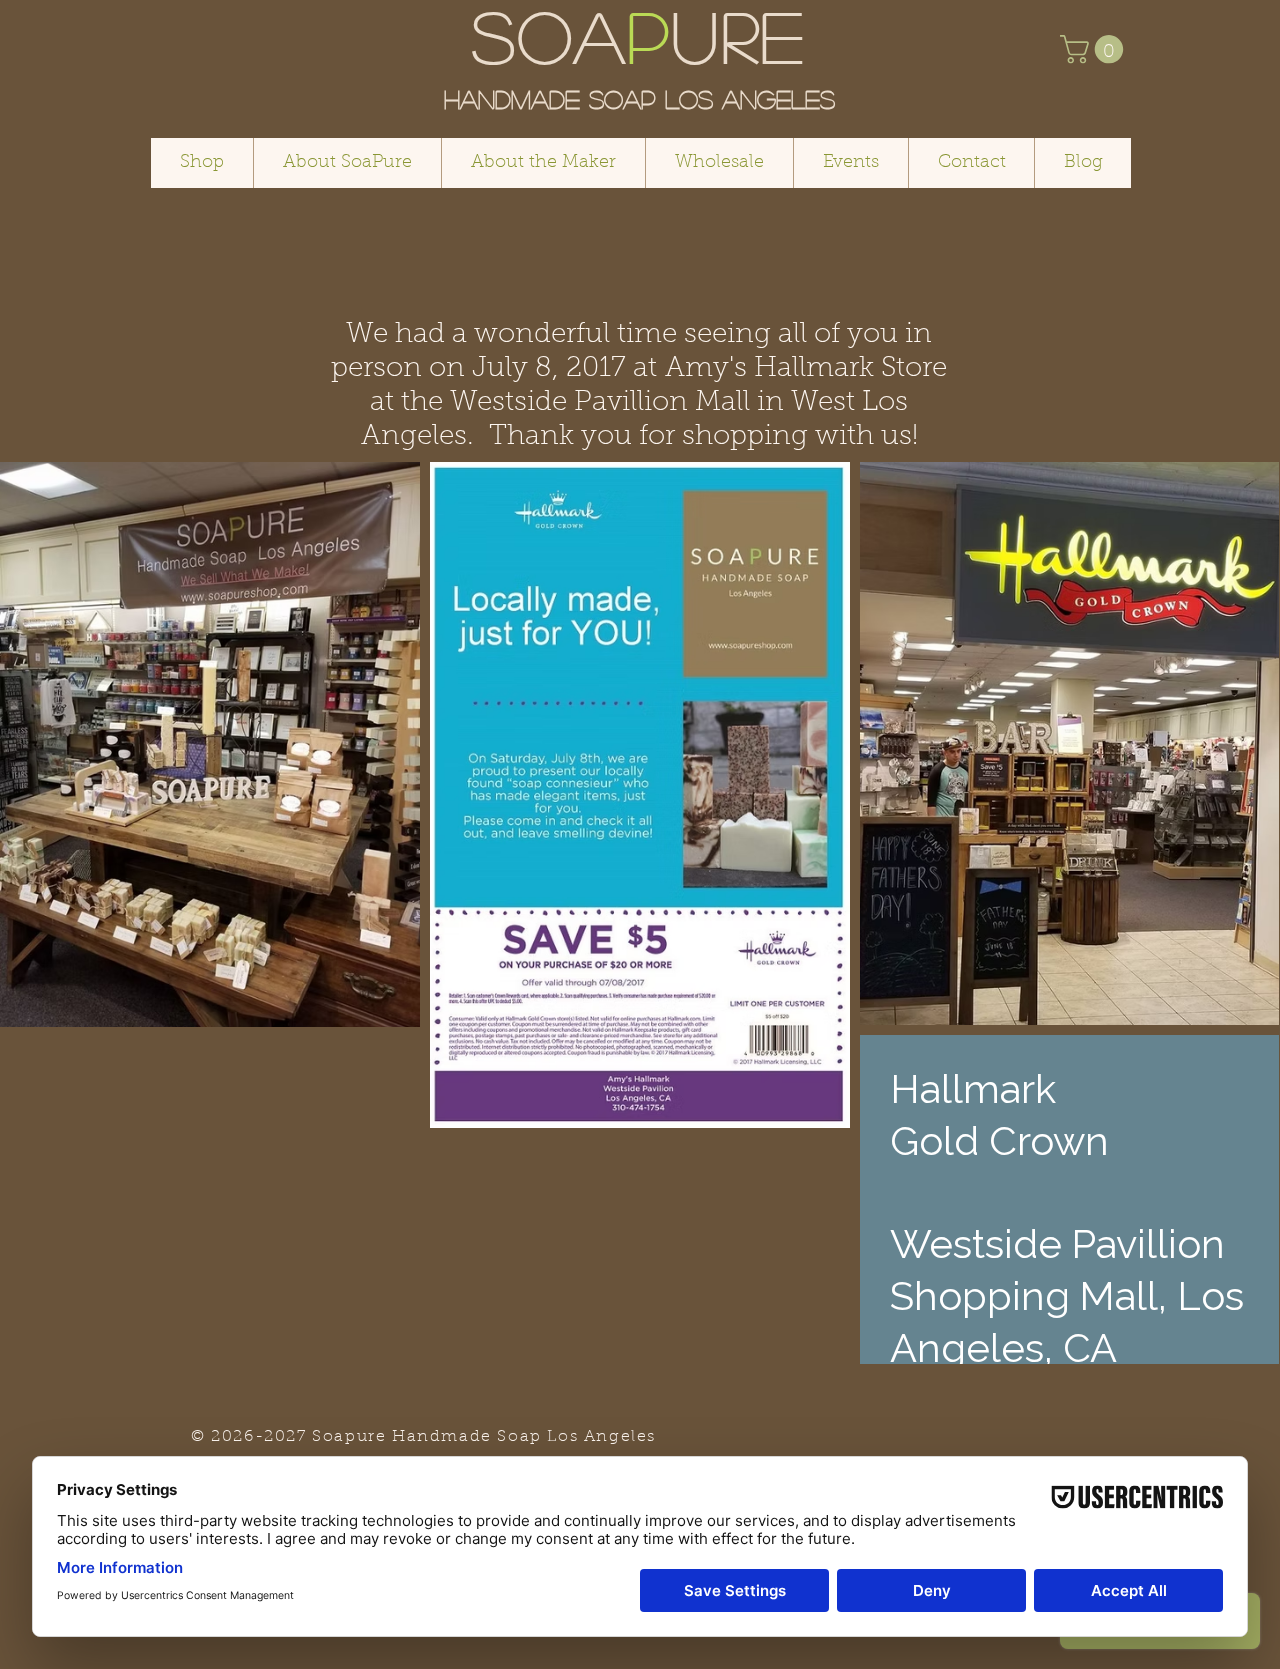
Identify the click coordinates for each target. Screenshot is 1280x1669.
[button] (1095, 49)
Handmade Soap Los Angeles (639, 99)
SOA (550, 34)
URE (739, 34)
